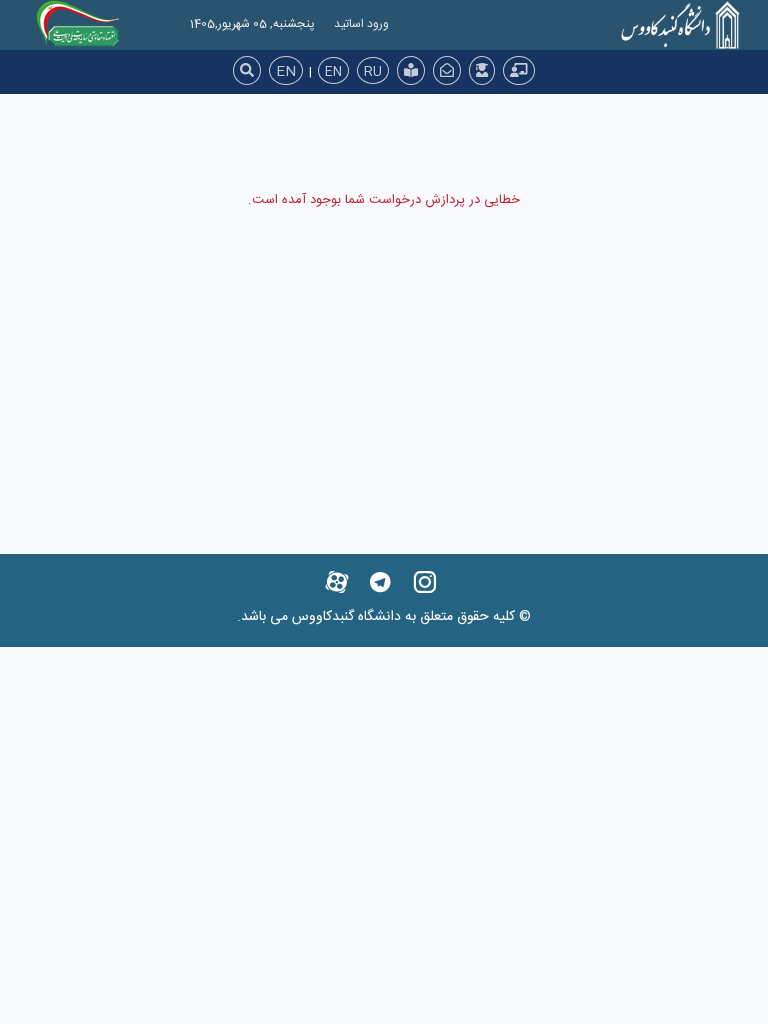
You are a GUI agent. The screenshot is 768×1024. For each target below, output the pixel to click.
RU (373, 72)
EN (286, 72)
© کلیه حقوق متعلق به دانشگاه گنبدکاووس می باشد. (384, 617)
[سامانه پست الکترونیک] (447, 70)
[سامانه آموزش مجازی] (482, 70)
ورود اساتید (361, 24)
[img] (247, 70)
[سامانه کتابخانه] (411, 70)
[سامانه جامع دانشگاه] (519, 70)
